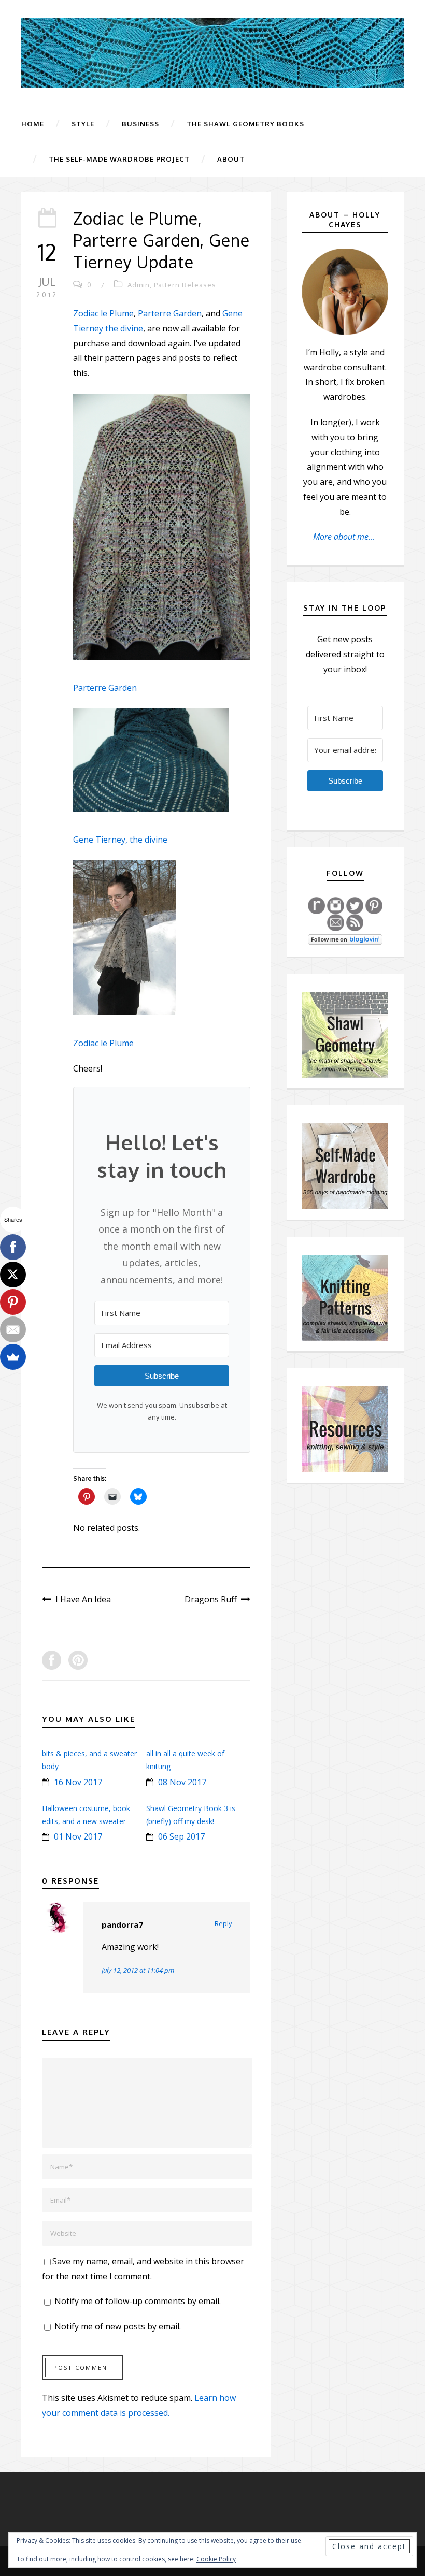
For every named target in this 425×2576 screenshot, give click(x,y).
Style (83, 124)
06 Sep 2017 (181, 1836)
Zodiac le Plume (103, 313)
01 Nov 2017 (78, 1836)
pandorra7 (122, 1924)
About (231, 159)
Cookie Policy (216, 2559)
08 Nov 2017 (182, 1782)
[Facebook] (13, 1247)
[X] (13, 1275)
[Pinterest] (13, 1302)
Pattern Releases (185, 285)
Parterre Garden (170, 313)
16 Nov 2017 (78, 1782)
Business (140, 124)
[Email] (13, 1329)
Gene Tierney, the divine (120, 840)
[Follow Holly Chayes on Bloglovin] (345, 938)
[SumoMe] (13, 1357)
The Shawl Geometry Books (245, 124)
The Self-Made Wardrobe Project (119, 159)
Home (33, 124)
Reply (223, 1923)
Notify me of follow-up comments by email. (138, 2301)
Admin (139, 285)
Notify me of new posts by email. (118, 2326)
